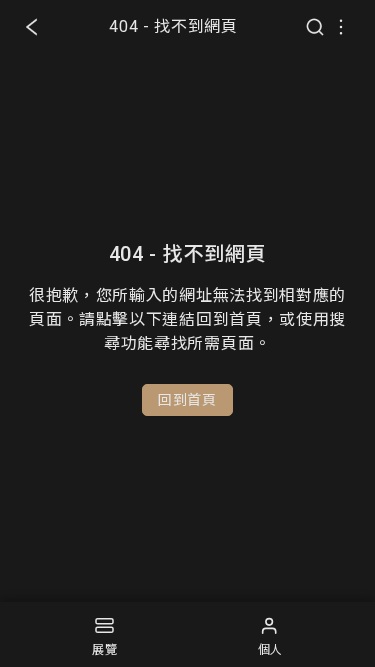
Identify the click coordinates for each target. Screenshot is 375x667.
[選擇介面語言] (341, 27)
